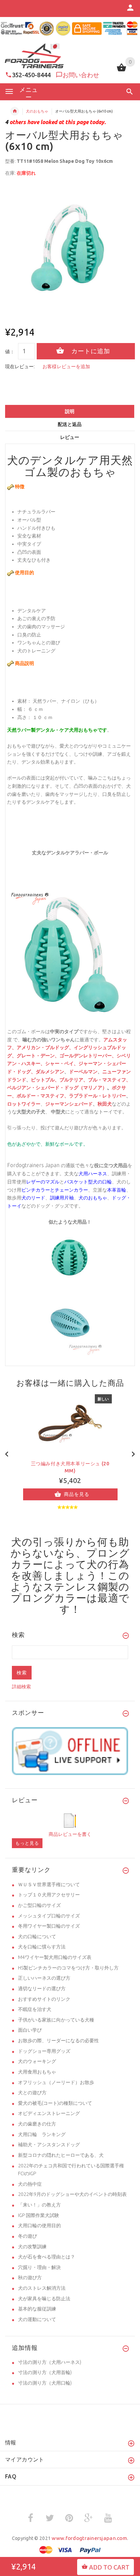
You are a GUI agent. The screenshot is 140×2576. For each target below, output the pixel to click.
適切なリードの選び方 (42, 1989)
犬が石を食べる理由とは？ (47, 2257)
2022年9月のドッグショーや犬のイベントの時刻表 (72, 2194)
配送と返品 (70, 424)
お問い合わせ (81, 75)
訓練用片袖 (62, 1198)
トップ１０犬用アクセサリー (49, 1895)
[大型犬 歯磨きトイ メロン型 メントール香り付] (70, 1258)
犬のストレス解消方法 (42, 2288)
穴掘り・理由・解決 (39, 2267)
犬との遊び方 (32, 2093)
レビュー (70, 437)
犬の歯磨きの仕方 (37, 2124)
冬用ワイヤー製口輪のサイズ (49, 1926)
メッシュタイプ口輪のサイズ (49, 1916)
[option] (70, 248)
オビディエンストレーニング (49, 2113)
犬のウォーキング (37, 2061)
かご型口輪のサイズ (39, 1905)
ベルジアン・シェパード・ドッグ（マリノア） (57, 1088)
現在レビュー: (20, 366)
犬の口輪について (37, 1937)
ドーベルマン (83, 1072)
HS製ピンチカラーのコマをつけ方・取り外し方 (68, 1968)
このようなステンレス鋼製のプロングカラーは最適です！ (70, 1592)
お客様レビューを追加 (66, 366)
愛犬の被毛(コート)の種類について (55, 2103)
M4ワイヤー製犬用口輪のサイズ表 (55, 1957)
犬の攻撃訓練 (32, 2247)
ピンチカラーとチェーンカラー (55, 1190)
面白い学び (30, 2030)
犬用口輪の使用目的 (39, 2225)
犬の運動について (37, 2319)
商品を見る (77, 1494)
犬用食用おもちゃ (37, 2072)
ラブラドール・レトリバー (98, 1096)
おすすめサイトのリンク (44, 1999)
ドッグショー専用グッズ (44, 2051)
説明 (70, 411)
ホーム (15, 111)
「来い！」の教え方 (39, 2205)
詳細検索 (21, 1687)
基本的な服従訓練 (37, 2309)
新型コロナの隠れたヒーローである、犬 (61, 2155)
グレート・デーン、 (38, 1056)
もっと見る (27, 1843)
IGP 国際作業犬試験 (39, 2215)
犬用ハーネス (93, 1174)
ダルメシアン (50, 1072)
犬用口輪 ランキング (42, 2134)
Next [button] (133, 1453)
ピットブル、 (45, 1080)
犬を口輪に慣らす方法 (42, 1947)
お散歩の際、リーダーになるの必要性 (58, 2041)
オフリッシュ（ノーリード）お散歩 (56, 2082)
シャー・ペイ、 (62, 1064)
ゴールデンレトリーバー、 (88, 1056)
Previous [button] (7, 1453)
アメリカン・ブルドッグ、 (45, 1048)
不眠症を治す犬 (35, 2009)
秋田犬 (105, 1104)
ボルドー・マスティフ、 (43, 1096)
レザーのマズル (43, 1182)
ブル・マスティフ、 (109, 1080)
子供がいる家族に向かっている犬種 (56, 2020)
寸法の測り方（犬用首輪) (45, 2372)
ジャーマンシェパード (69, 1104)
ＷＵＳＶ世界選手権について (49, 1884)
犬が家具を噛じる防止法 (44, 2299)
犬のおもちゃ (37, 111)
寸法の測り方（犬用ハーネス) (50, 2362)
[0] (121, 71)
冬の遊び (28, 2236)
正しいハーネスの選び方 (44, 1978)
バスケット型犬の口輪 (88, 1182)
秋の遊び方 (30, 2278)
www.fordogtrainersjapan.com (89, 2538)
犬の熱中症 (30, 2184)
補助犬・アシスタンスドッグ (49, 2145)
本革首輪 (117, 1190)
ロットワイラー (24, 1104)
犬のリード (33, 1198)
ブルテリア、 (74, 1080)
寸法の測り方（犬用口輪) (45, 2383)
